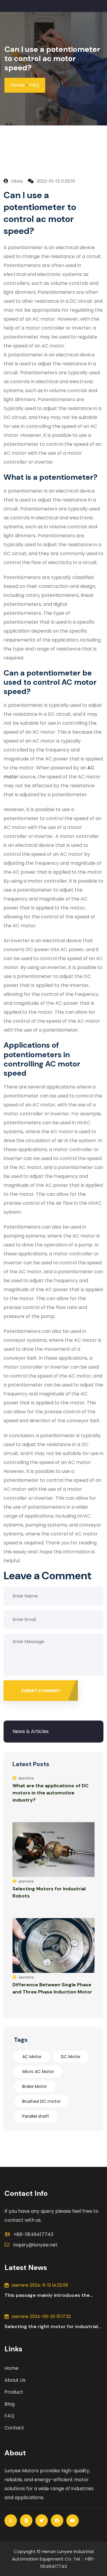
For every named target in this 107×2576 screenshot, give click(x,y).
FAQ (34, 85)
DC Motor (71, 2057)
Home (17, 85)
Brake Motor (35, 2086)
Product (14, 2392)
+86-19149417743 (33, 2234)
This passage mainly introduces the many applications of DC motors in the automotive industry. (51, 2295)
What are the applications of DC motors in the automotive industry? (51, 1793)
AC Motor (32, 2057)
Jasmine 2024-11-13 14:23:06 (40, 2285)
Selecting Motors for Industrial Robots (49, 1892)
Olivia (16, 181)
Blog (10, 2404)
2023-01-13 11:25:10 (55, 181)
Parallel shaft (36, 2116)
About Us (15, 2380)
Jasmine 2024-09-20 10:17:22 (41, 2316)
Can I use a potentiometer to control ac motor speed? (52, 58)
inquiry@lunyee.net (36, 2245)
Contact (14, 2428)
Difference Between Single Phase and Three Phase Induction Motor (52, 1988)
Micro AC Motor (38, 2072)
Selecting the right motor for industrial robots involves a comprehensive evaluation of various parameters (51, 2327)
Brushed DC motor (41, 2101)
